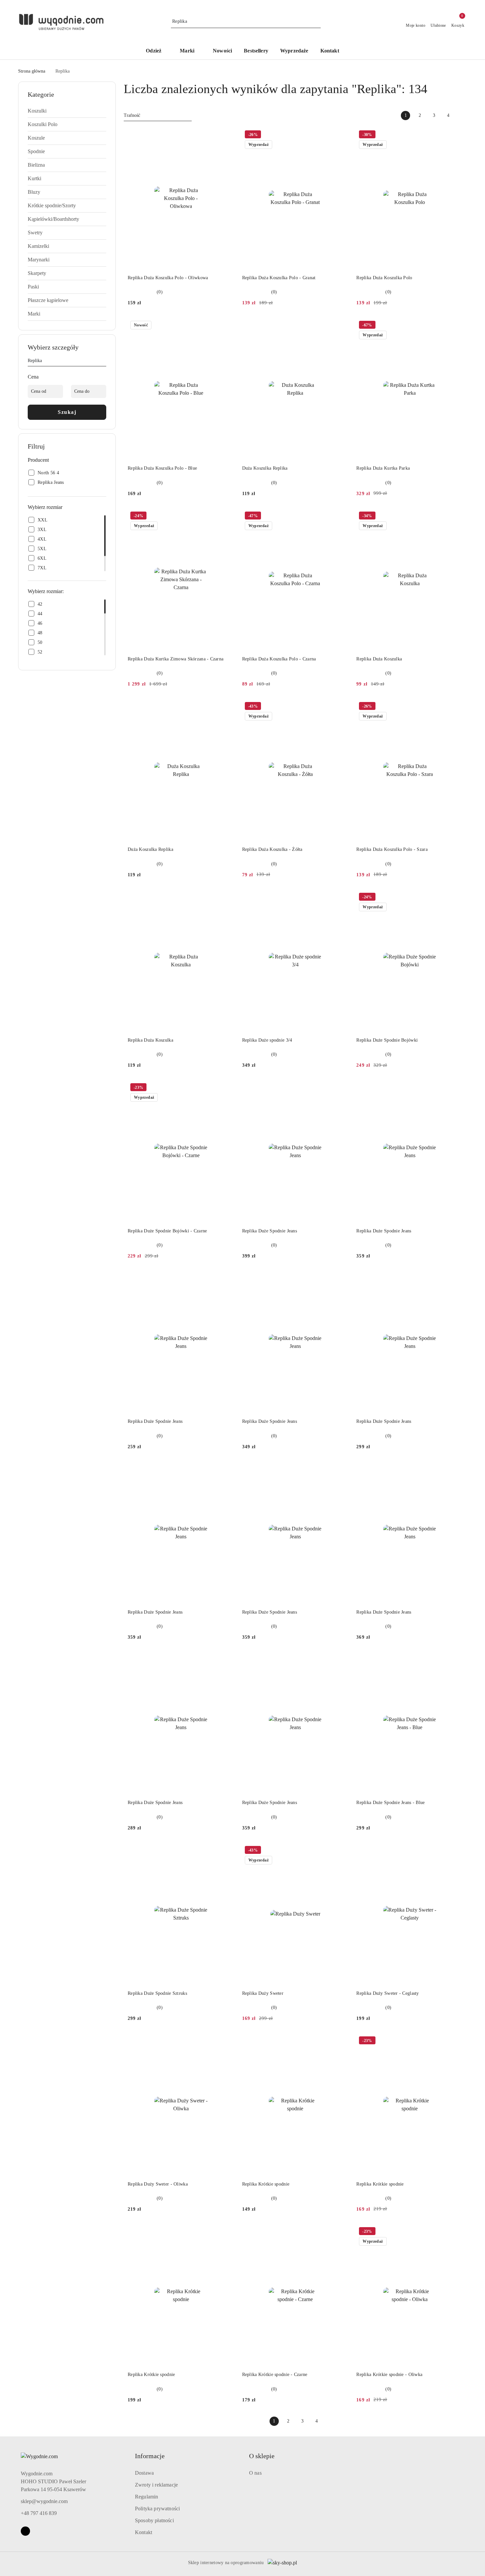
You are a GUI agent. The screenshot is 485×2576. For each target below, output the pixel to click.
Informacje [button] (150, 2456)
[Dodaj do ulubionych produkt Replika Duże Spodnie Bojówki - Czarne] (227, 1088)
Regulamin (146, 2497)
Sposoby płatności (154, 2520)
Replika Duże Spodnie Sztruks (157, 1993)
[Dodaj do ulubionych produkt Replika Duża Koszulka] (455, 517)
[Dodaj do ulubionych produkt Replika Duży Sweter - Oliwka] (227, 2041)
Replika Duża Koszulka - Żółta (272, 849)
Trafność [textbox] (132, 115)
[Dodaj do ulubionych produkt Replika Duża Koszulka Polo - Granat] (341, 135)
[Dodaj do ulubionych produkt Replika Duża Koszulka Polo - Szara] (455, 707)
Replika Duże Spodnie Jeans (270, 1231)
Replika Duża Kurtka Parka (383, 468)
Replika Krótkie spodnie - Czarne (275, 2375)
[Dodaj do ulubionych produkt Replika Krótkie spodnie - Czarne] (341, 2232)
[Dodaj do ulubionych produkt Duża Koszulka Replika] (341, 326)
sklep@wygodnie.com (44, 2501)
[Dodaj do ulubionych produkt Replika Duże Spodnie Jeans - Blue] (455, 1660)
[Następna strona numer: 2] (462, 116)
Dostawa (144, 2473)
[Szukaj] (104, 362)
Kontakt (144, 2532)
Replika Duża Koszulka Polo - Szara (392, 849)
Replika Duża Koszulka (379, 659)
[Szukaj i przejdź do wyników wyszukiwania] (317, 21)
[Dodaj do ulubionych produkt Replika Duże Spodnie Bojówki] (455, 898)
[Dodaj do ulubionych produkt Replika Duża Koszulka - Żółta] (341, 707)
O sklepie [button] (262, 2456)
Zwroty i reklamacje (156, 2485)
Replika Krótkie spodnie (266, 2184)
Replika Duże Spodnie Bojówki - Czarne (167, 1231)
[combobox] (158, 116)
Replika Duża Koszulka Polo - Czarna (279, 659)
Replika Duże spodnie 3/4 (267, 1040)
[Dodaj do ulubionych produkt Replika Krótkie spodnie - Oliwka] (455, 2232)
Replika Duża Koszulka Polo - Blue (162, 468)
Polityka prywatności (157, 2509)
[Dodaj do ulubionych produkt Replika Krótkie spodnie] (341, 2041)
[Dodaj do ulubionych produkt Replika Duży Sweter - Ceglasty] (455, 1851)
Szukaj (67, 412)
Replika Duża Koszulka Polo (384, 278)
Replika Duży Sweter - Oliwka (158, 2184)
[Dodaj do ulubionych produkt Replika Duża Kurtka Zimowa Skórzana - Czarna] (227, 517)
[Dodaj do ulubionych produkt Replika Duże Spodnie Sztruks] (227, 1851)
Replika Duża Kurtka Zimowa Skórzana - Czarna (176, 659)
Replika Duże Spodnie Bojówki (387, 1040)
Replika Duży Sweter (263, 1993)
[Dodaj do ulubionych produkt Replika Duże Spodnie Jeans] (341, 1088)
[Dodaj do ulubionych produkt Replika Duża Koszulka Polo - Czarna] (341, 517)
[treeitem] (67, 111)
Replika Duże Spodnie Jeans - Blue (390, 1803)
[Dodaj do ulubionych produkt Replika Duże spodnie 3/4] (341, 898)
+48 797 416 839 (39, 2513)
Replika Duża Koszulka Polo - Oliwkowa (168, 278)
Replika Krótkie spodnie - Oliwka (389, 2375)
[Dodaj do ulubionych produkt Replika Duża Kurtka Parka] (455, 326)
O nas (255, 2473)
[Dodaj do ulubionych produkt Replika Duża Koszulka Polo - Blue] (227, 326)
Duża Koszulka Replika (265, 468)
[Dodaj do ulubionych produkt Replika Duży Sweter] (341, 1851)
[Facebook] (25, 2531)
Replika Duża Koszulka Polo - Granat (279, 278)
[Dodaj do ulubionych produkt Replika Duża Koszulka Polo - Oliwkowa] (227, 135)
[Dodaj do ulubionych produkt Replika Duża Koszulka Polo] (455, 135)
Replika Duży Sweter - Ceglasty (388, 1993)
